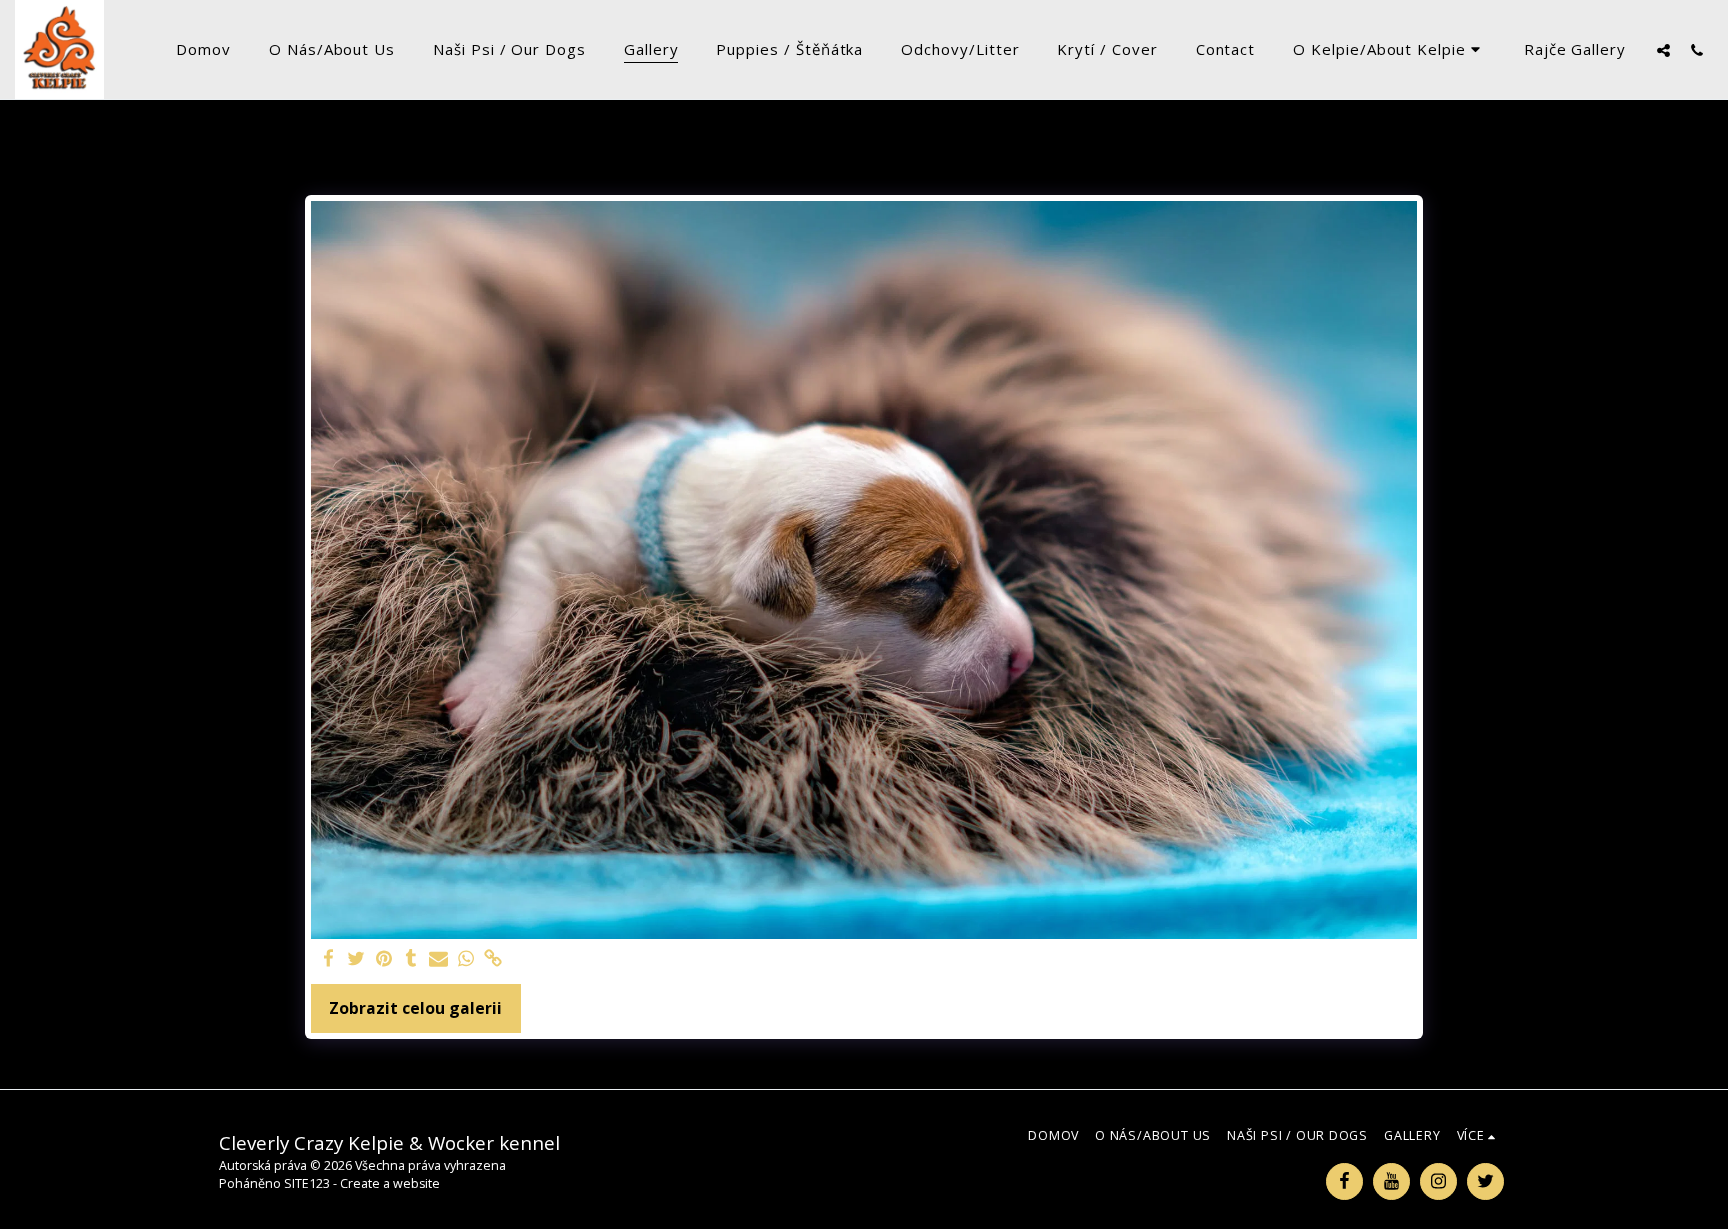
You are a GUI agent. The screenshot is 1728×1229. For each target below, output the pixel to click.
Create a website (390, 1183)
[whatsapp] (466, 959)
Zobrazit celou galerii (415, 1008)
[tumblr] (411, 959)
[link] (494, 959)
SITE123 (307, 1183)
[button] (1389, 50)
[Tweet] (356, 959)
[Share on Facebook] (329, 959)
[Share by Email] (439, 959)
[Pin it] (384, 959)
